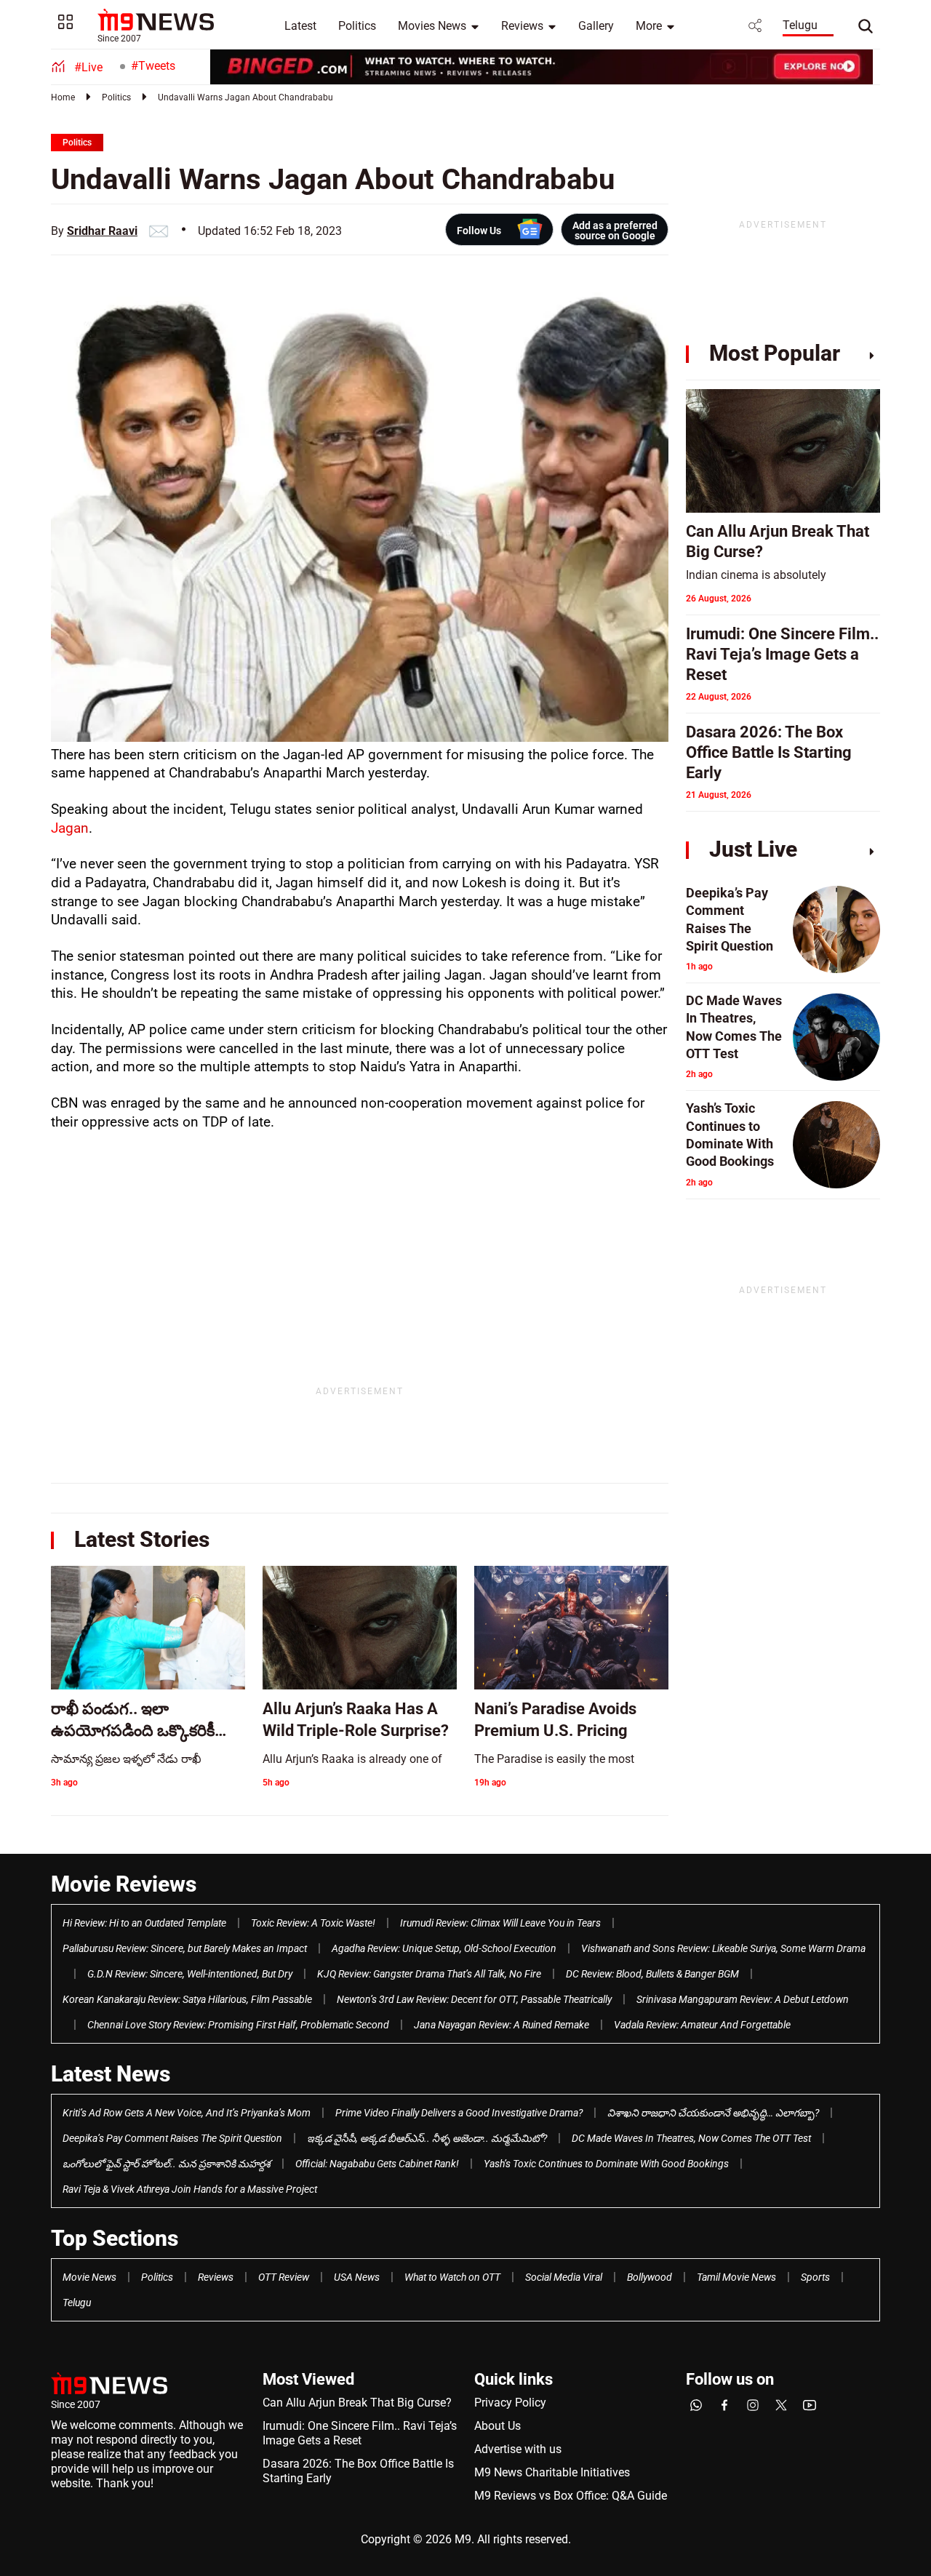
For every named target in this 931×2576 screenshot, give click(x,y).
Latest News (111, 2074)
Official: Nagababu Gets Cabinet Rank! (377, 2164)
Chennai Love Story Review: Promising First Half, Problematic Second (238, 2025)
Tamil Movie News (736, 2277)
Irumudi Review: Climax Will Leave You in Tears (500, 1923)
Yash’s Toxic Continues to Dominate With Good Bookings (606, 2164)
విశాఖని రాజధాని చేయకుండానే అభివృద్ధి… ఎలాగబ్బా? (713, 2113)
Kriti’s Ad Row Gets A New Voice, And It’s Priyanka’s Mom (187, 2113)
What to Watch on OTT (452, 2277)
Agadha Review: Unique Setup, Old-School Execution (444, 1948)
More (649, 26)
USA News (357, 2277)
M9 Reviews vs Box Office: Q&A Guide (571, 2496)
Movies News (432, 26)
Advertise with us (518, 2449)
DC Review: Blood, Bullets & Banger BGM (652, 1974)
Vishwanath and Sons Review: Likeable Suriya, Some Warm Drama (723, 1948)
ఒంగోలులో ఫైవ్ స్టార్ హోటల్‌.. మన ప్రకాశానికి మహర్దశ (167, 2164)
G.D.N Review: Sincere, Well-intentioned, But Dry (190, 1974)
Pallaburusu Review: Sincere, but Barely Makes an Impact (185, 1948)
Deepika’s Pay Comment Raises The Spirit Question (172, 2138)
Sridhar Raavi (102, 231)
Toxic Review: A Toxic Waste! (313, 1923)
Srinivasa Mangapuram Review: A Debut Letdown (743, 1999)
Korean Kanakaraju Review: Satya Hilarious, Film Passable (187, 1999)
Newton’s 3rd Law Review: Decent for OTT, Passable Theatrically (474, 1999)
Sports (815, 2277)
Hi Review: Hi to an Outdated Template (144, 1923)
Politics (357, 26)
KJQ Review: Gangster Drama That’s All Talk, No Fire (429, 1974)
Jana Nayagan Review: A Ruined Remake (502, 2025)
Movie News (89, 2277)
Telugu (800, 25)
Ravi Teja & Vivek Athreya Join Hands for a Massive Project (190, 2189)
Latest (300, 26)
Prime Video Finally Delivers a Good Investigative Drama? (459, 2113)
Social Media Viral (564, 2277)
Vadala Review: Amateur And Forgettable (702, 2025)
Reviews (522, 26)
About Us (498, 2426)
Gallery (596, 26)
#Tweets (153, 66)
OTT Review (284, 2277)
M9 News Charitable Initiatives (552, 2472)
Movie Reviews (124, 1884)
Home (63, 97)
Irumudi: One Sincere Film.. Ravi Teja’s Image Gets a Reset (360, 2433)
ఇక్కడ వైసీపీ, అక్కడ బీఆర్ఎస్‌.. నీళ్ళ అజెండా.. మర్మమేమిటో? (427, 2138)
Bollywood (650, 2277)
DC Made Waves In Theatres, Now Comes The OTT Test (691, 2138)
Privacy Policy (510, 2403)
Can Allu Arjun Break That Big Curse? (357, 2403)
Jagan (70, 828)
